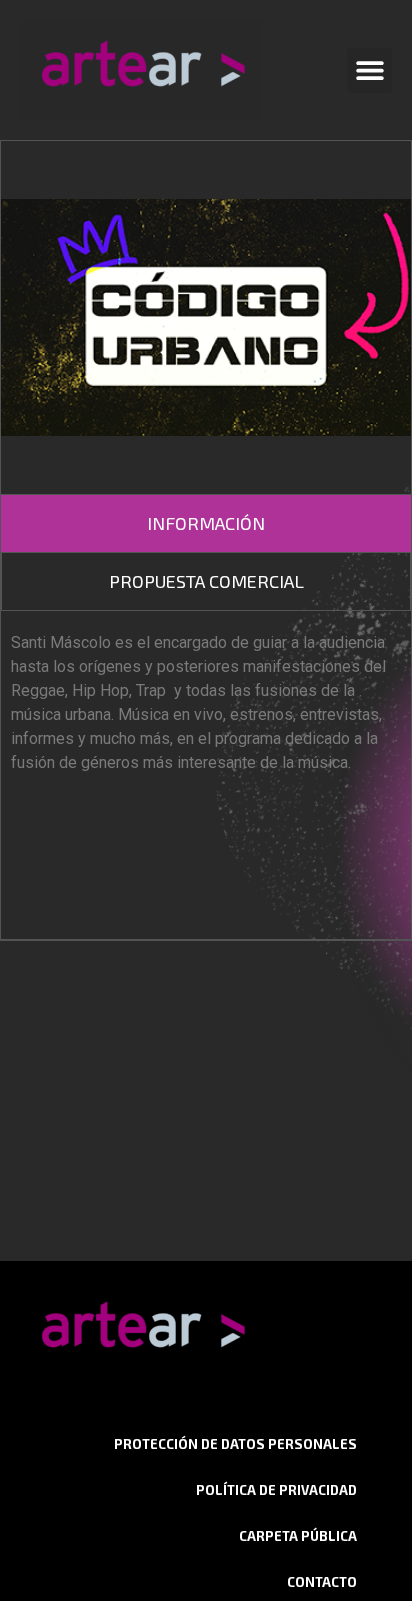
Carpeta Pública (298, 1536)
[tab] (206, 523)
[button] (369, 70)
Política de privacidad (276, 1490)
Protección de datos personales (235, 1444)
